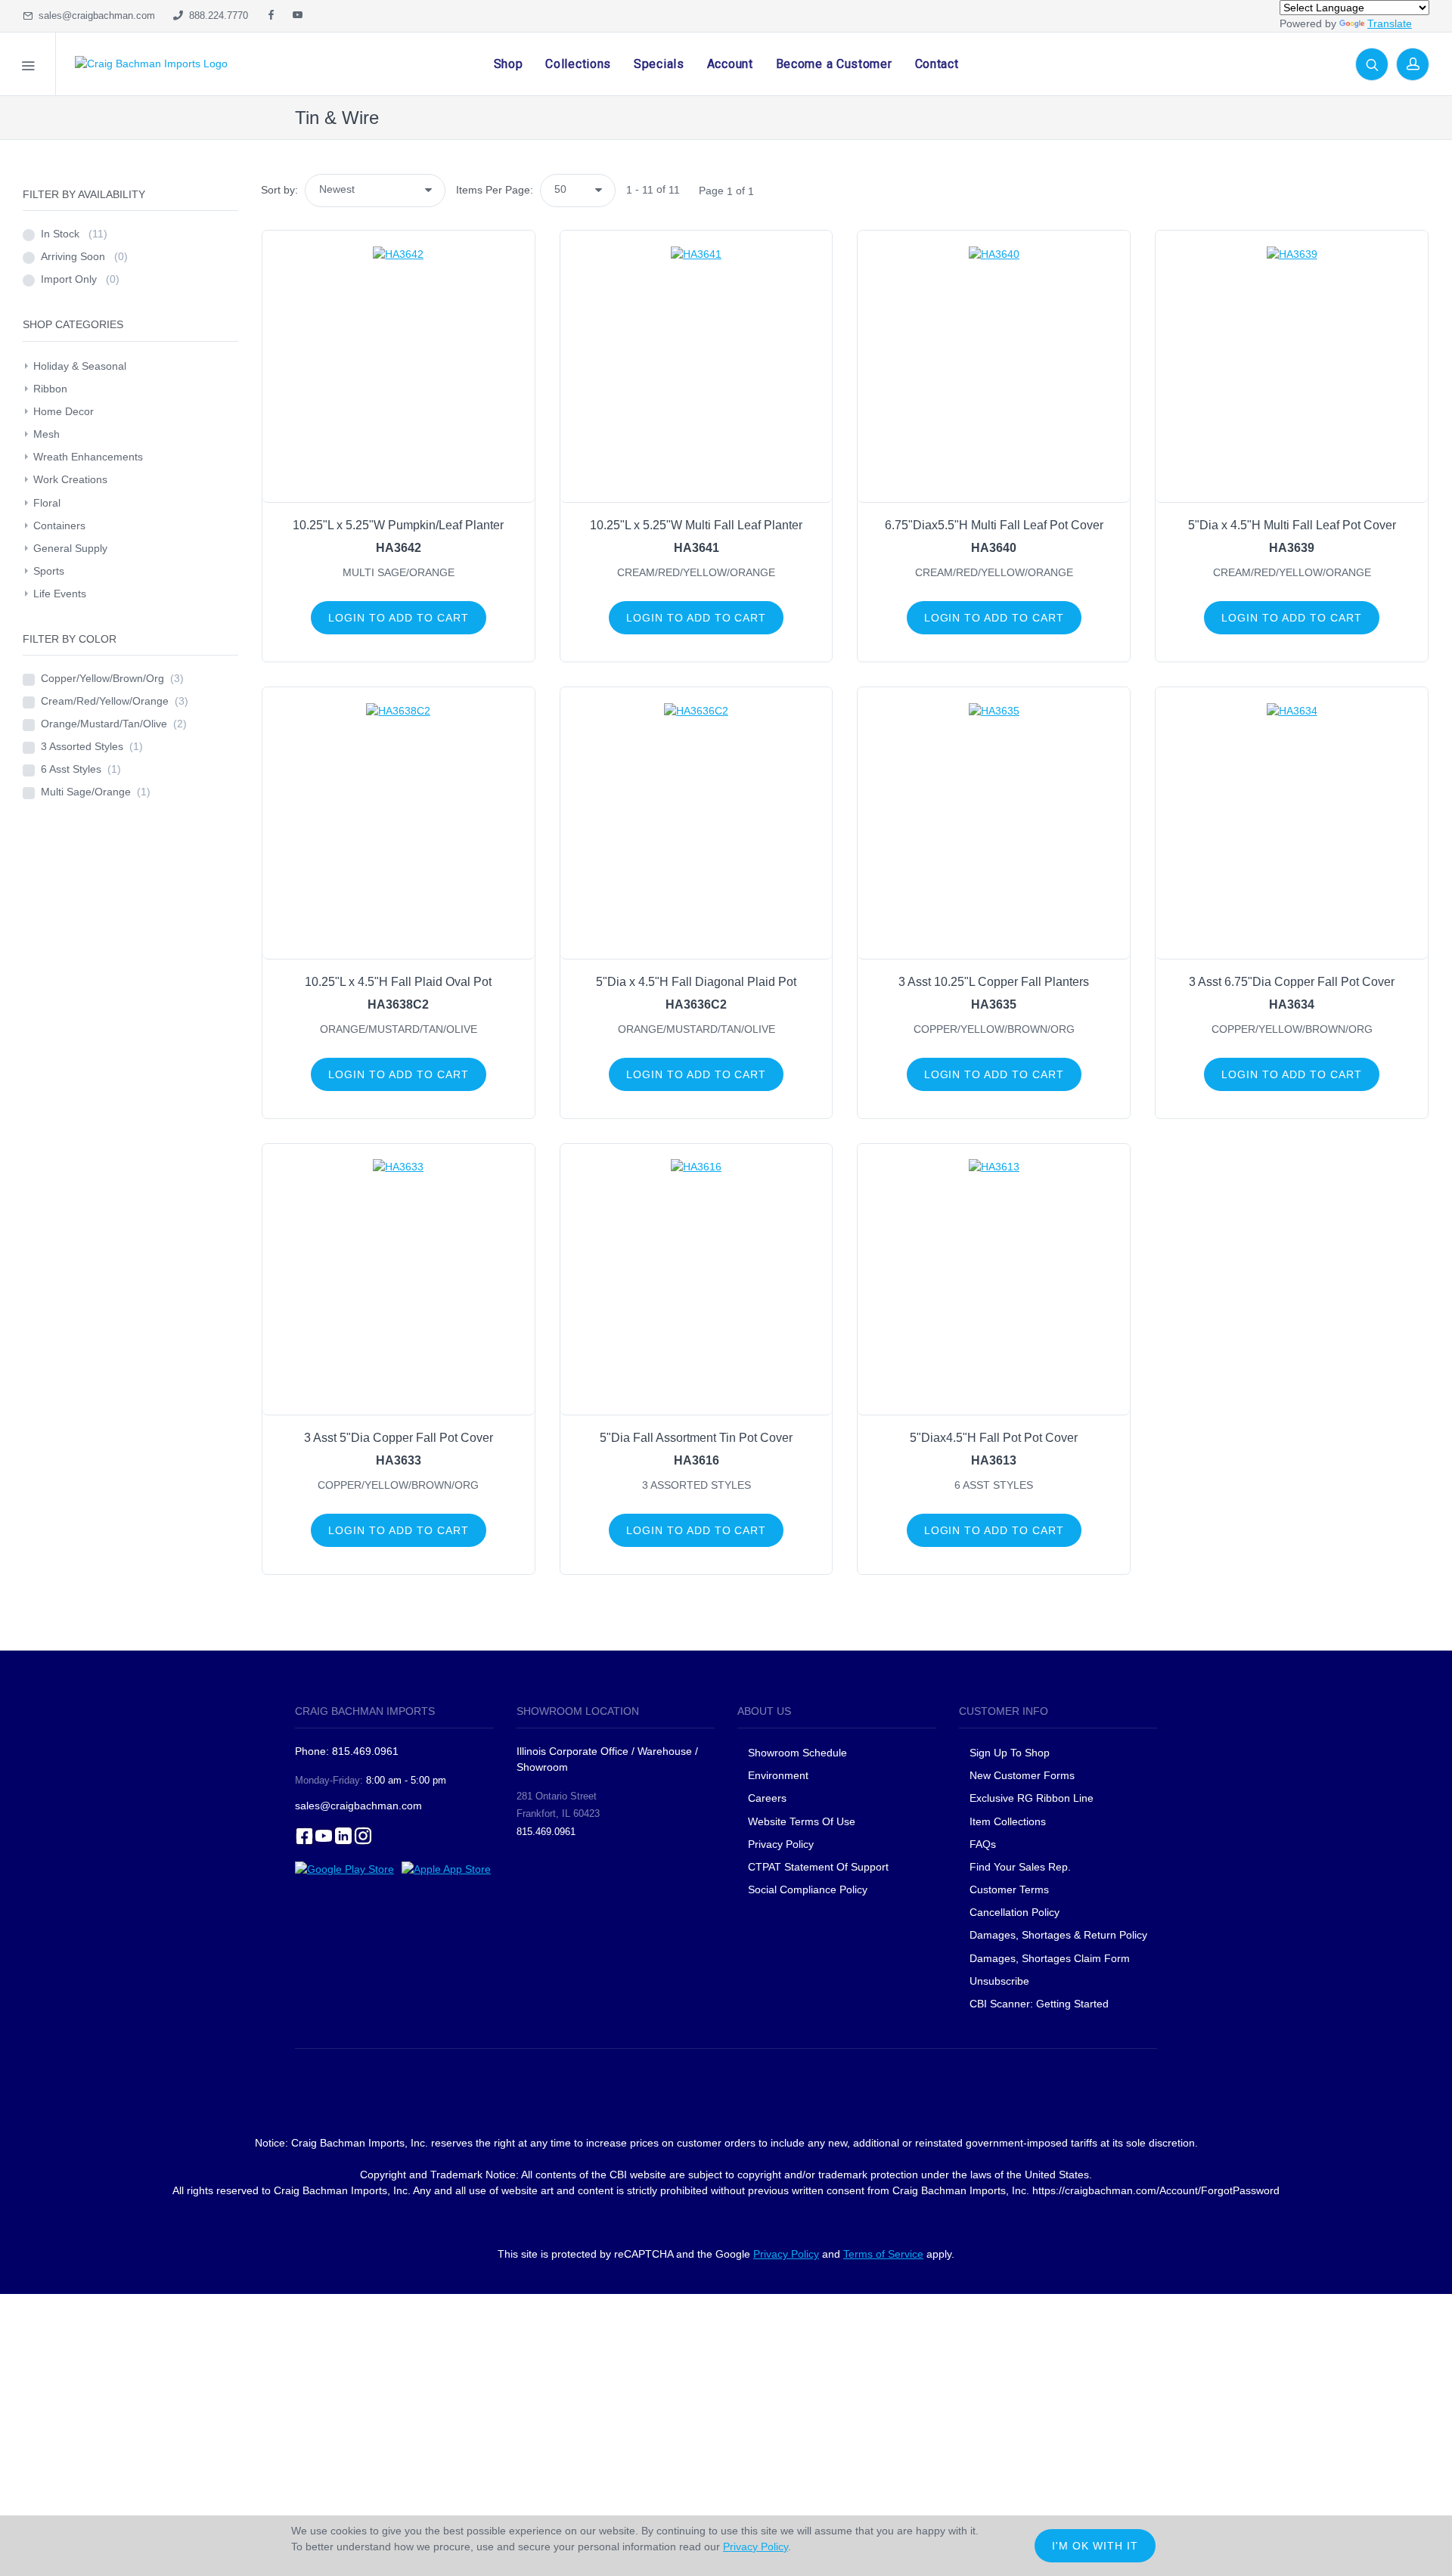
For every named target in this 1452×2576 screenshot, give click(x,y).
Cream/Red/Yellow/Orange (115, 701)
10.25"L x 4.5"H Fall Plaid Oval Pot (398, 982)
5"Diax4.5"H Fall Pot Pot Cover (994, 1438)
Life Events (60, 594)
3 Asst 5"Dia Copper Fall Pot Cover (399, 1438)
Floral (47, 503)
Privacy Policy (781, 1844)
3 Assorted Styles (92, 746)
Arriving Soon (84, 256)
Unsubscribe (999, 1981)
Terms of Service (883, 2254)
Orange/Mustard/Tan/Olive (114, 724)
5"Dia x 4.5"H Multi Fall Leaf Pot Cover (1292, 525)
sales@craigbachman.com (94, 15)
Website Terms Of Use (802, 1821)
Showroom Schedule (799, 1753)
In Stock (74, 234)
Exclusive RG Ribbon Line (1032, 1798)
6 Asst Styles (81, 769)
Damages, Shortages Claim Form (1050, 1958)
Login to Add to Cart (399, 618)
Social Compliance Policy (808, 1889)
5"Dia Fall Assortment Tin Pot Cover (696, 1438)
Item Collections (1008, 1821)
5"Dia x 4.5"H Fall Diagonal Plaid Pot (696, 982)
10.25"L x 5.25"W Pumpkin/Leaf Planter (398, 525)
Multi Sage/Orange (96, 792)
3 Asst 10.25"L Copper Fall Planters (994, 982)
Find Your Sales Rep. (1020, 1867)
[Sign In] (1413, 64)
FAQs (983, 1844)
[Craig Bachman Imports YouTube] (298, 16)
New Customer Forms (1022, 1775)
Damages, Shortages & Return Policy (1058, 1935)
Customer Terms (1009, 1889)
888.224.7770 (216, 15)
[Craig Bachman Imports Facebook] (271, 16)
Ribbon (50, 389)
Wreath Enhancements (88, 457)
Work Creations (70, 479)
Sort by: (279, 190)
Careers (767, 1798)
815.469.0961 (546, 1832)
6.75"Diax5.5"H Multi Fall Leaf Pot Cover (994, 525)
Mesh (47, 434)
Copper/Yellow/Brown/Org (112, 678)
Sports (49, 571)
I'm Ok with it (1095, 2546)
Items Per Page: (495, 190)
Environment (778, 1775)
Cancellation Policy (1015, 1912)
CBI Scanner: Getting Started (1039, 2004)
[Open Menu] (28, 64)
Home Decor (64, 411)
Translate (1390, 23)
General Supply (70, 548)
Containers (59, 525)
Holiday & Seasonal (80, 366)
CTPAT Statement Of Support (818, 1867)
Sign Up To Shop (1010, 1753)
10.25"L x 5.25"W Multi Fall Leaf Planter (696, 525)
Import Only (80, 279)
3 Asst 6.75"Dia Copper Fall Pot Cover (1292, 982)
